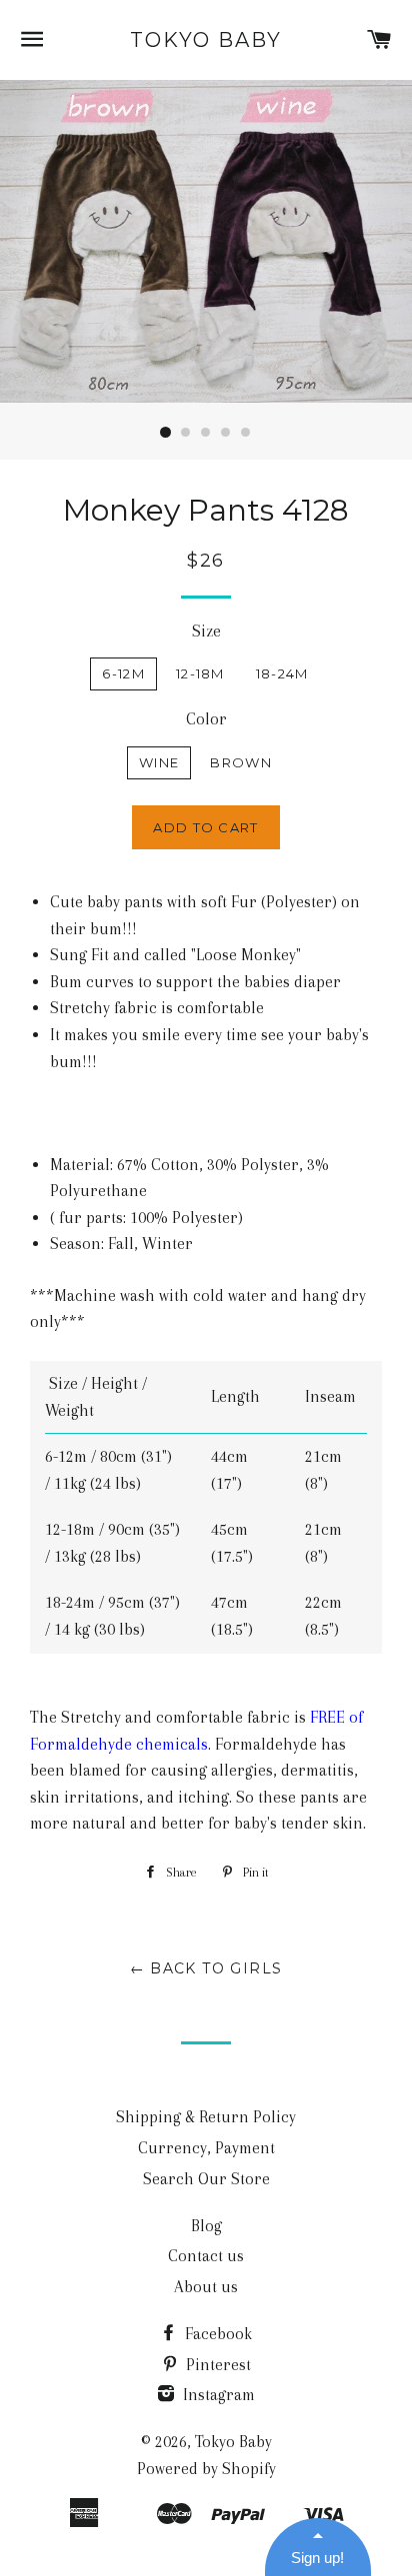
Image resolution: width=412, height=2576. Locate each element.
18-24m (282, 673)
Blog (206, 2226)
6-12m (123, 673)
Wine (159, 762)
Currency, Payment (206, 2148)
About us (206, 2287)
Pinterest (216, 2365)
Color (206, 719)
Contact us (206, 2256)
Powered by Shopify (206, 2469)
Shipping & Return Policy (206, 2117)
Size (206, 631)
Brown (241, 762)
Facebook (216, 2334)
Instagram (217, 2395)
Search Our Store (206, 2179)
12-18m (200, 673)
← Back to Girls (206, 1968)
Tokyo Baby (206, 40)
